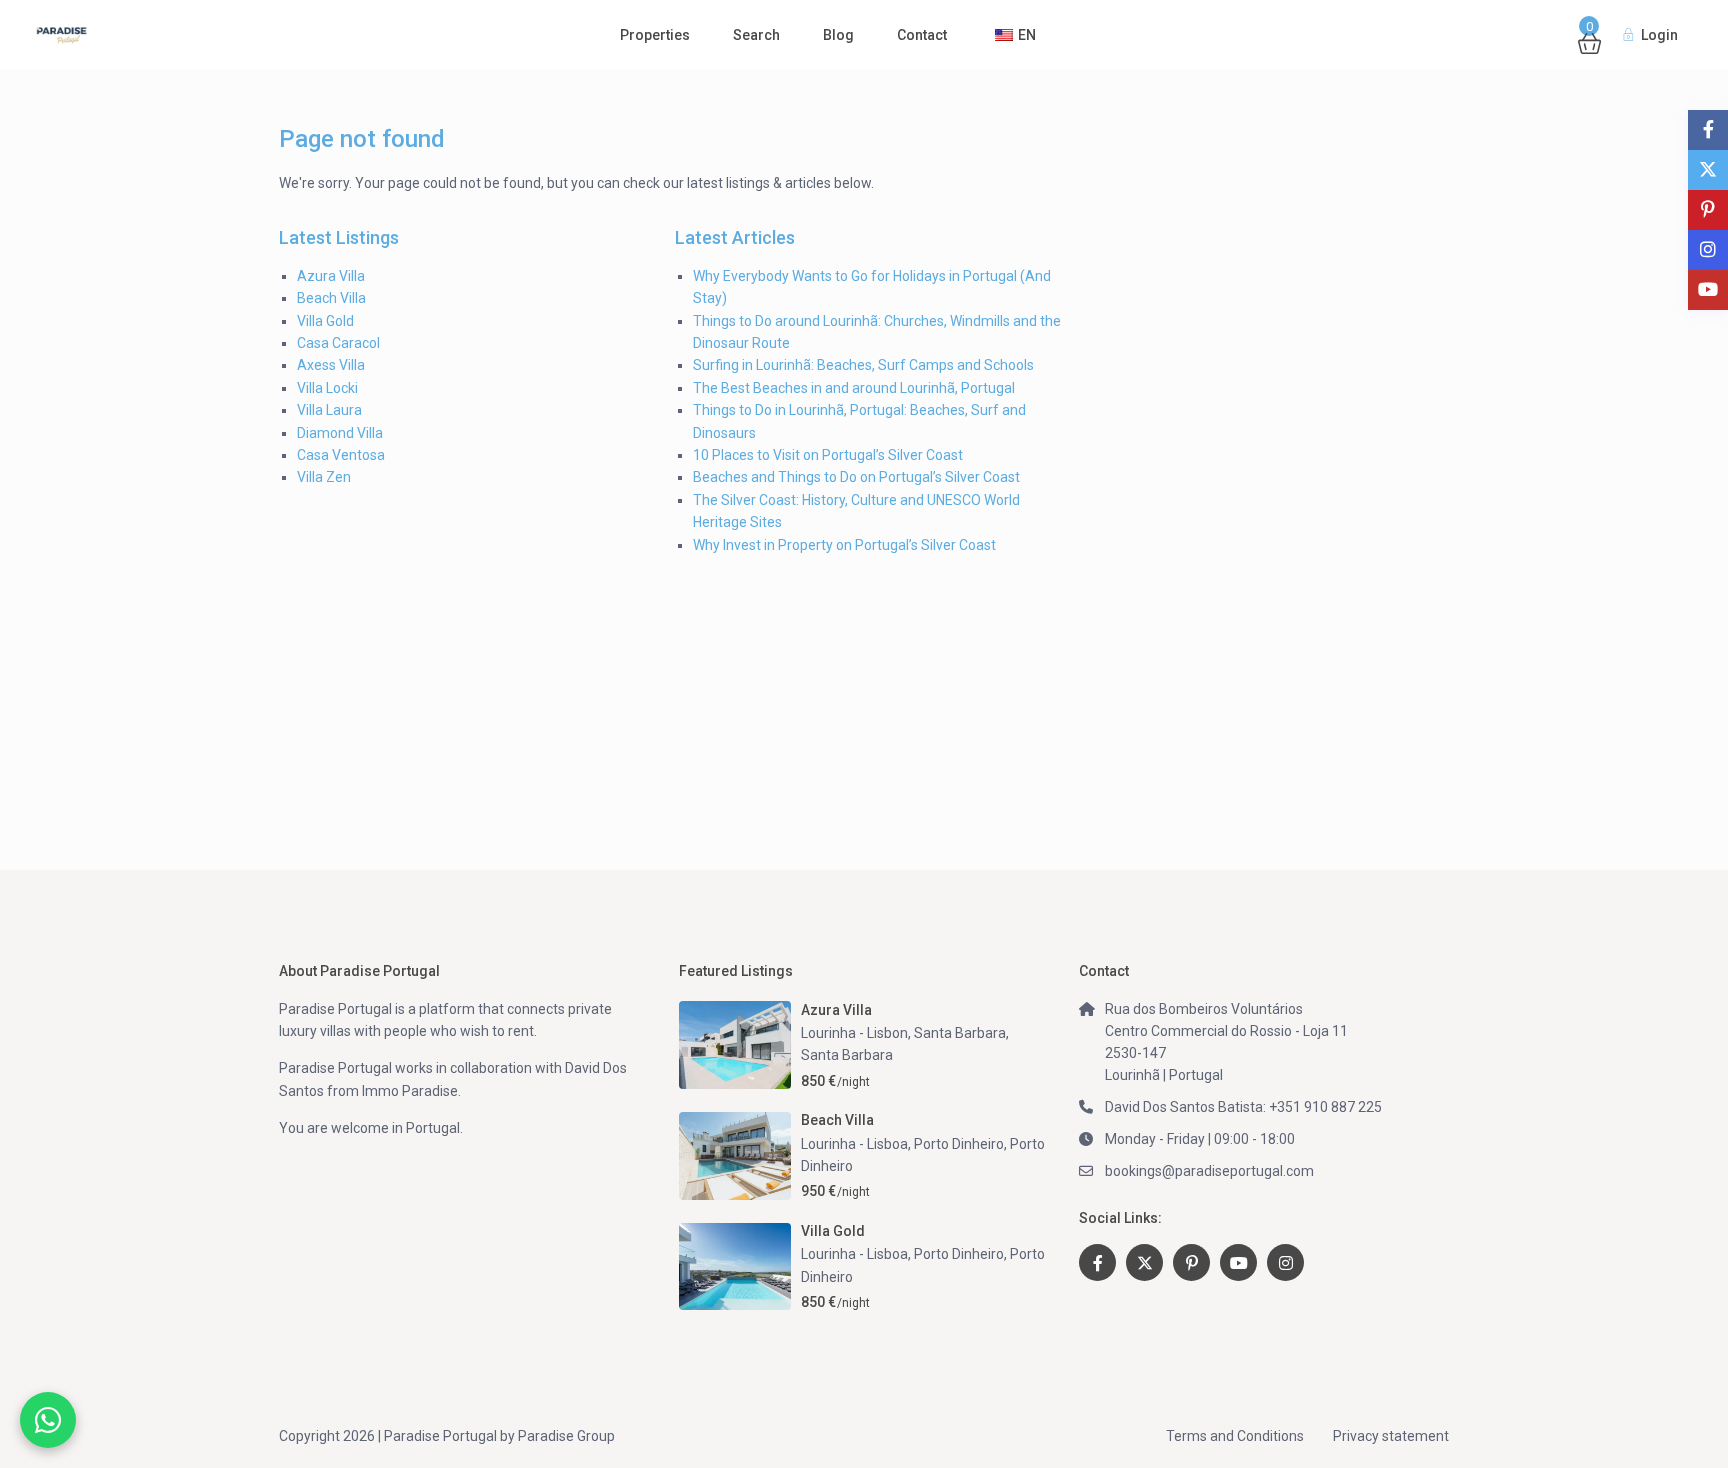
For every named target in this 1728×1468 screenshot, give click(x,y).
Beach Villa (331, 298)
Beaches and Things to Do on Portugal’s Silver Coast (856, 477)
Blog (838, 35)
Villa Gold (325, 321)
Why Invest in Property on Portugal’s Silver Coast (844, 545)
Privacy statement (1391, 1436)
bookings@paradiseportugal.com (1209, 1171)
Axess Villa (331, 365)
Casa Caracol (338, 343)
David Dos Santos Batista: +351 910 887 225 (1243, 1107)
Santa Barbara (847, 1055)
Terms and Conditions (1235, 1436)
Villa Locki (327, 388)
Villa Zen (324, 477)
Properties (655, 35)
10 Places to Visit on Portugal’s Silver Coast (828, 455)
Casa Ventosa (341, 455)
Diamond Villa (340, 433)
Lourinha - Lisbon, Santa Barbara (903, 1033)
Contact (922, 35)
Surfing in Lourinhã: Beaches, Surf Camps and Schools (863, 365)
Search (756, 35)
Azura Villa (331, 276)
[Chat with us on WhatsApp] (48, 1420)
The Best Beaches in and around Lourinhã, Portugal (854, 388)
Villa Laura (329, 410)
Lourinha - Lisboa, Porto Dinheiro (902, 1144)
